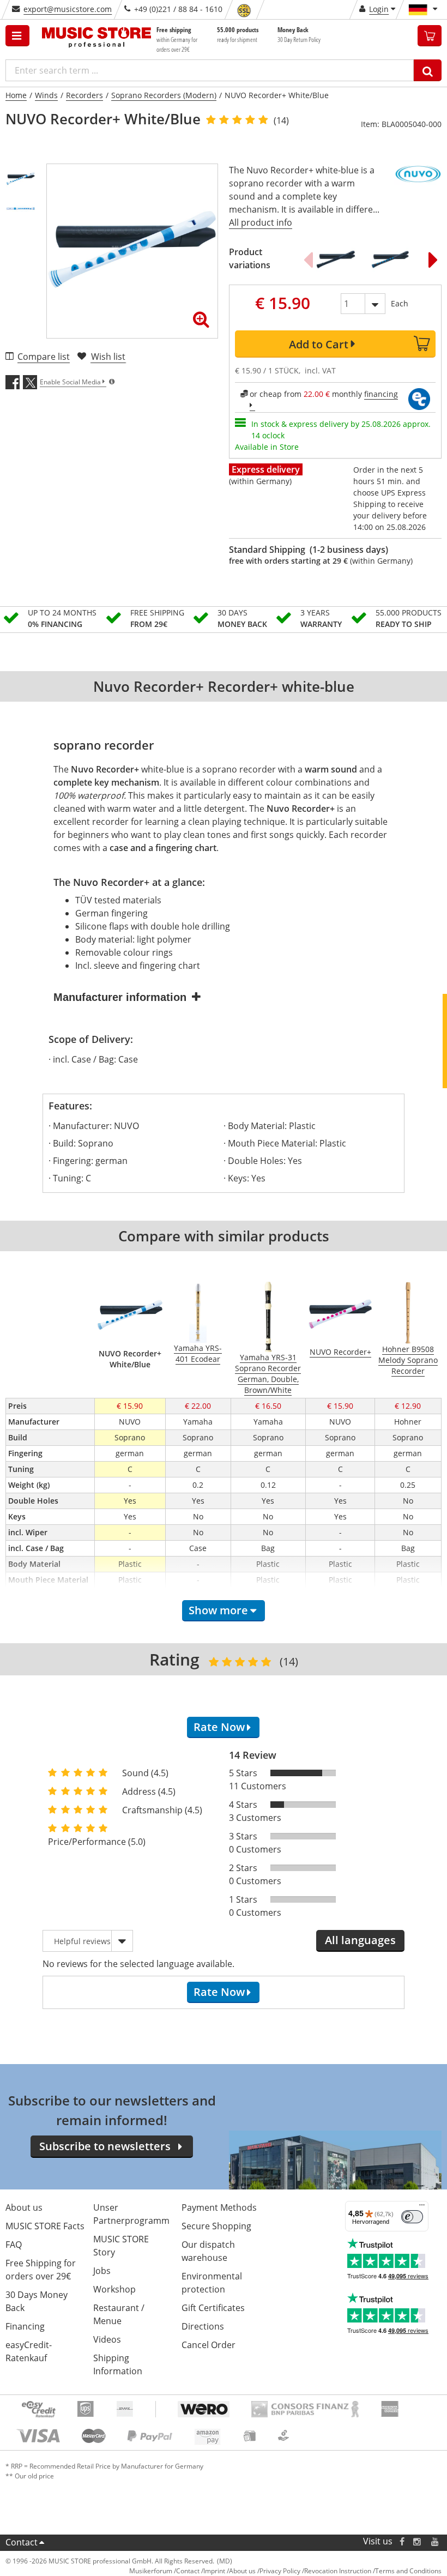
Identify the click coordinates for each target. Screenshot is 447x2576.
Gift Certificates (213, 2308)
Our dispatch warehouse (208, 2251)
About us (24, 2207)
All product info (261, 222)
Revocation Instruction (338, 2571)
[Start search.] (428, 70)
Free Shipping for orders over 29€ (41, 2270)
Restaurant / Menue (119, 2314)
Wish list (108, 357)
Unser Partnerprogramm (131, 2214)
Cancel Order (209, 2345)
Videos (107, 2339)
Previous (308, 260)
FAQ (14, 2245)
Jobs (102, 2271)
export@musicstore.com (68, 9)
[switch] (412, 2217)
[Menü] (422, 2207)
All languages (360, 1940)
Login (379, 9)
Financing (25, 2326)
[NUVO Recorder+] (392, 260)
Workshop (114, 2289)
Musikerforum (151, 2571)
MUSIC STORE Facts (45, 2226)
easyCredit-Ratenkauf (29, 2351)
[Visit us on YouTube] (436, 2541)
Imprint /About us (229, 2571)
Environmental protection (212, 2283)
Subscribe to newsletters (105, 2146)
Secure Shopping (216, 2226)
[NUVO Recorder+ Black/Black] (338, 260)
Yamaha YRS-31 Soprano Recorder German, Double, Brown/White (268, 1374)
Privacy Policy (280, 2571)
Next (433, 260)
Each (400, 303)
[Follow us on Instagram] (418, 2541)
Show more (218, 1610)
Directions (203, 2326)
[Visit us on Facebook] (402, 2541)
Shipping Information (118, 2364)
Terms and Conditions (408, 2571)
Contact (22, 2542)
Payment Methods (219, 2207)
